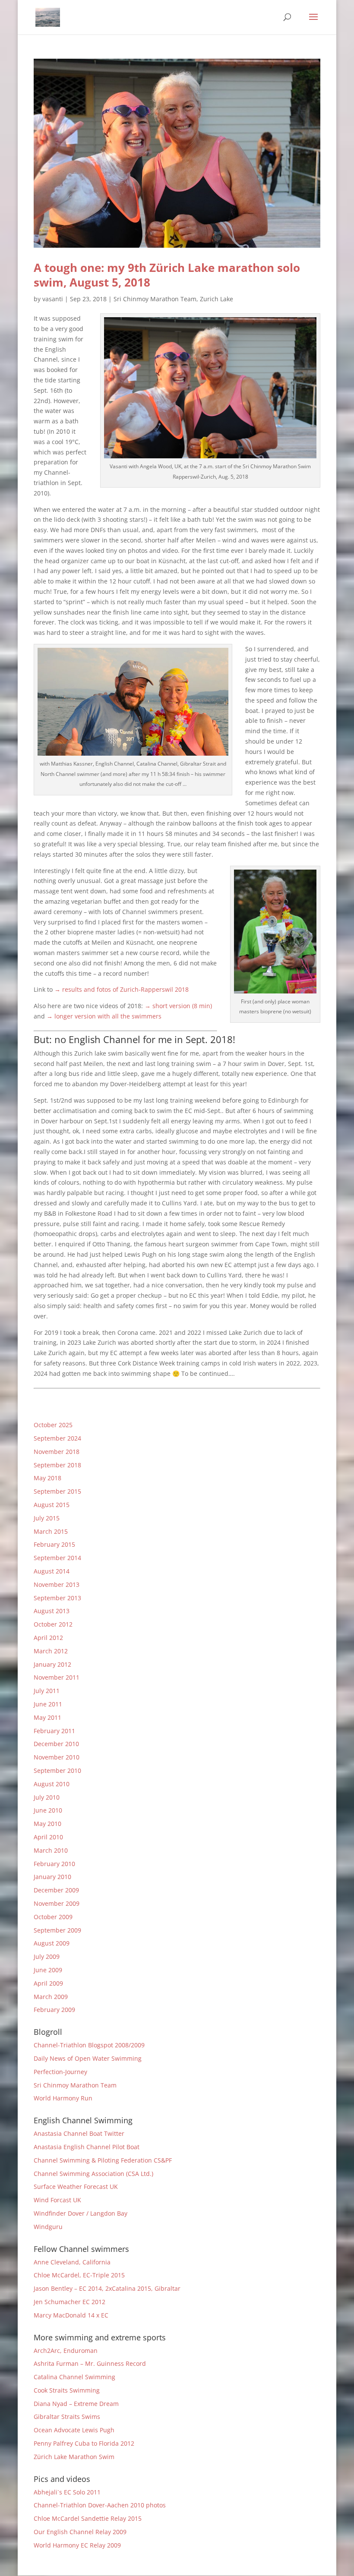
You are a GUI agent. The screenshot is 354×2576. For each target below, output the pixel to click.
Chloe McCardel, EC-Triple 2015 (79, 2275)
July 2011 (47, 1691)
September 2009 (57, 1930)
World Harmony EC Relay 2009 (77, 2545)
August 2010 (52, 1784)
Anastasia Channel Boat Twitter (79, 2133)
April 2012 (48, 1638)
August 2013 (52, 1611)
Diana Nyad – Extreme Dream (76, 2404)
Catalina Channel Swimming (74, 2377)
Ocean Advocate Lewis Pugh (74, 2430)
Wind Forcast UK (57, 2200)
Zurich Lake (217, 299)
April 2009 (48, 1983)
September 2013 (57, 1598)
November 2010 (57, 1757)
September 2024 (57, 1438)
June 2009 (48, 1970)
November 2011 (57, 1677)
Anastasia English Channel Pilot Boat (87, 2147)
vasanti (53, 299)
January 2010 (52, 1877)
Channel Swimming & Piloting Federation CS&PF (103, 2160)
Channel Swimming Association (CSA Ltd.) (93, 2174)
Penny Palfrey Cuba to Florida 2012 (84, 2443)
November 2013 (57, 1584)
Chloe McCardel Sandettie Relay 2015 (88, 2518)
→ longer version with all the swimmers (104, 1016)
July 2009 (47, 1956)
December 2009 (56, 1890)
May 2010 (47, 1824)
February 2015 (54, 1544)
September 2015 (57, 1491)
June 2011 (48, 1704)
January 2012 (52, 1664)
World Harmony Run (63, 2098)
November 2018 (57, 1452)
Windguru (48, 2227)
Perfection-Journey (60, 2072)
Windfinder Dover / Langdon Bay (81, 2213)
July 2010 (47, 1797)
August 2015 (52, 1505)
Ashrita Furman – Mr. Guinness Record (90, 2363)
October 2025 (53, 1425)
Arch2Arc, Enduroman (66, 2351)
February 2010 (54, 1864)
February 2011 (54, 1731)
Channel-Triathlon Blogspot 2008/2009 (89, 2045)
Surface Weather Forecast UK (76, 2187)
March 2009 (51, 1997)
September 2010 (57, 1770)
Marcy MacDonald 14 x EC (71, 2315)
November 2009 (57, 1903)
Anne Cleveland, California (72, 2262)
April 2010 (48, 1837)
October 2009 (53, 1917)
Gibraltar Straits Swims (67, 2417)
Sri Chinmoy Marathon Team (155, 299)
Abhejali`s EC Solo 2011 (67, 2492)
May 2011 (47, 1717)
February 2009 (54, 2010)
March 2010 (51, 1850)
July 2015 (47, 1518)
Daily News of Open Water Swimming (88, 2058)
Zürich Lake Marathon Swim (74, 2457)
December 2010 (56, 1744)
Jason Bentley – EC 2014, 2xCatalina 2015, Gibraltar (107, 2288)
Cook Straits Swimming (67, 2390)
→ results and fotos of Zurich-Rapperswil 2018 (122, 989)
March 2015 (51, 1531)
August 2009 (52, 1943)
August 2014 (52, 1571)
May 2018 (47, 1478)
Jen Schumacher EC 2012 (70, 2302)
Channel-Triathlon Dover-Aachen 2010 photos (100, 2505)
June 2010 (48, 1810)
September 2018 (57, 1465)
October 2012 (53, 1624)
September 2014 (57, 1558)
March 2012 (51, 1651)
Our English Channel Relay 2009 (80, 2532)
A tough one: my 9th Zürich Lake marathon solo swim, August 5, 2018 (167, 275)
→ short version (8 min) (178, 1006)
